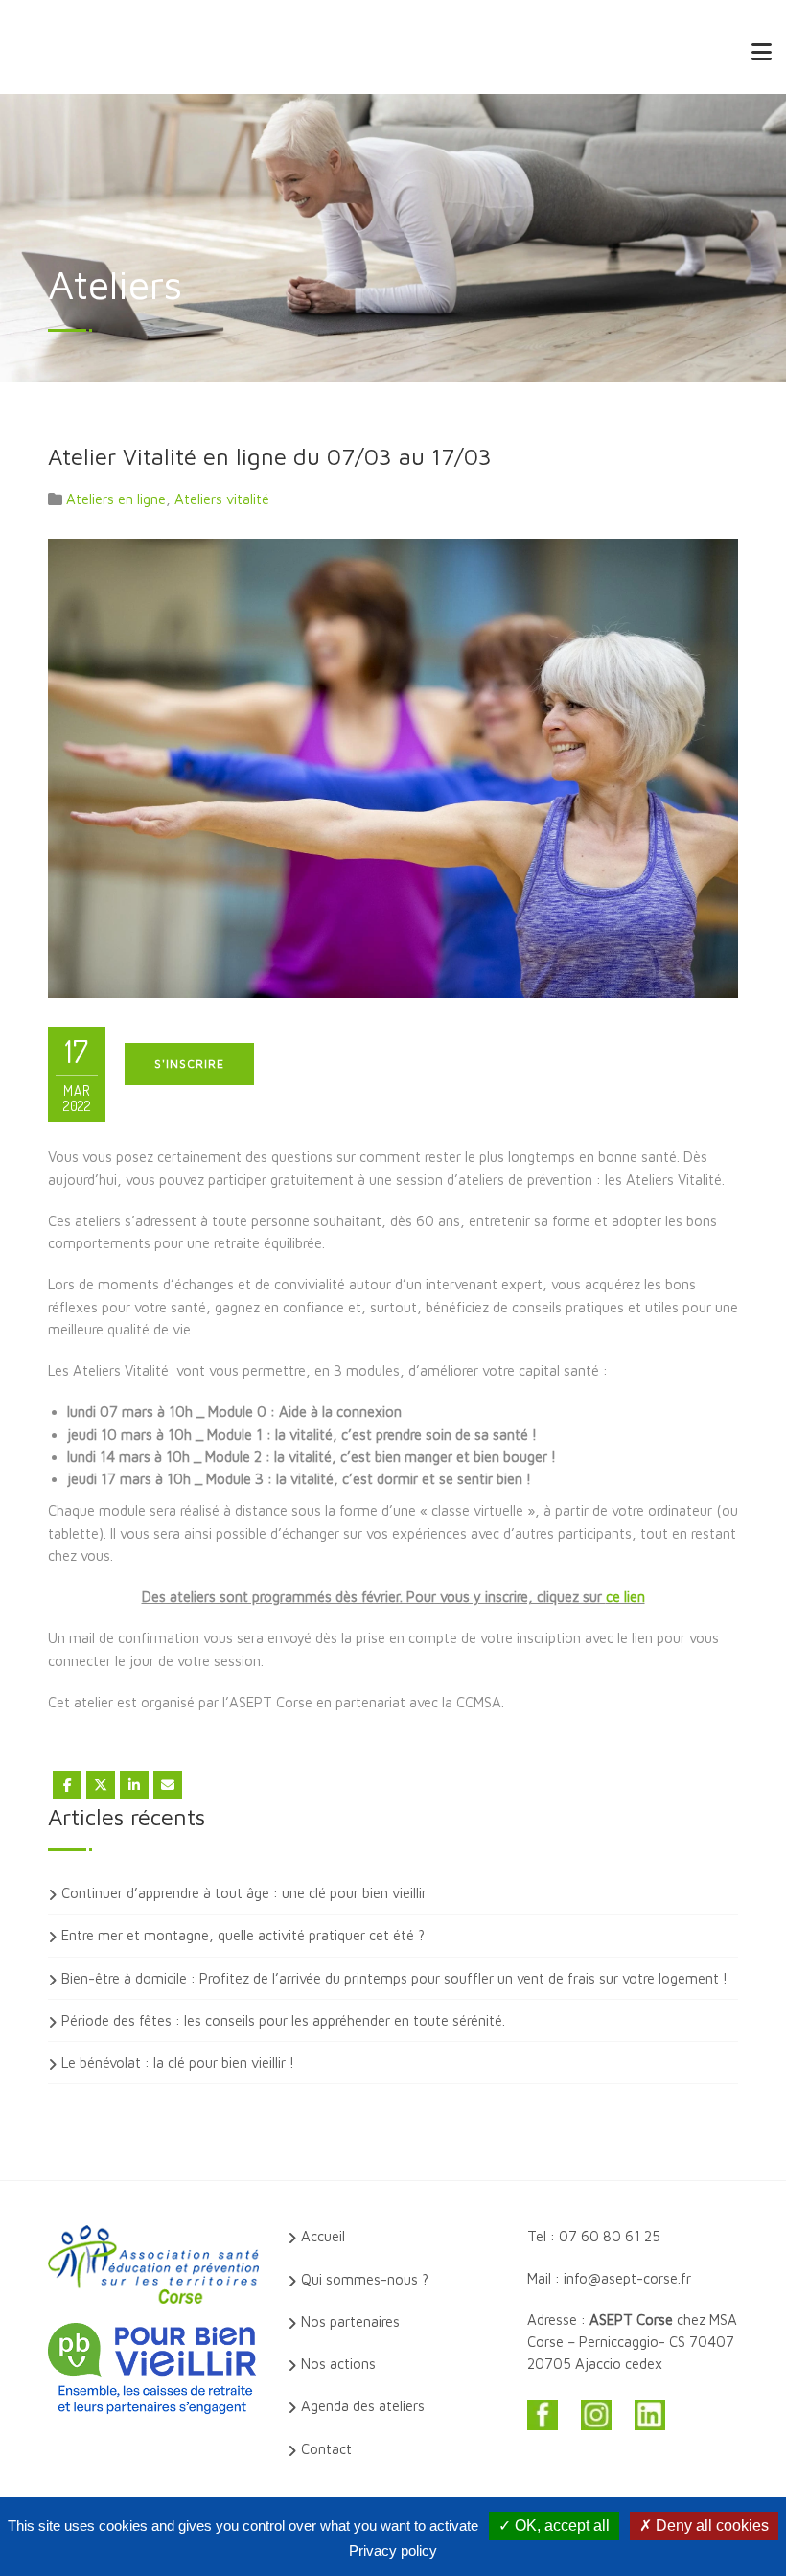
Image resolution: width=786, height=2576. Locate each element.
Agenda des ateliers (363, 2406)
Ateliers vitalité (222, 499)
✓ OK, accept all (554, 2526)
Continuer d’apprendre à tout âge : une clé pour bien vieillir (244, 1893)
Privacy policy (393, 2551)
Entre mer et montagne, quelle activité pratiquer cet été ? (243, 1935)
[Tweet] (101, 1785)
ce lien (625, 1597)
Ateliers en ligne (116, 499)
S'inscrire (189, 1064)
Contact (326, 2449)
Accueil (323, 2236)
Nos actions (338, 2364)
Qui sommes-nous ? (365, 2279)
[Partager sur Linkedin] (134, 1785)
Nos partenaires (350, 2321)
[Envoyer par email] (168, 1785)
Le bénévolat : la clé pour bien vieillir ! (178, 2063)
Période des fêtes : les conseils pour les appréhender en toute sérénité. (283, 2020)
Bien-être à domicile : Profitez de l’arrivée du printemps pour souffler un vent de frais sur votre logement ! (394, 1978)
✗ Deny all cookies (704, 2526)
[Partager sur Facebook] (67, 1785)
